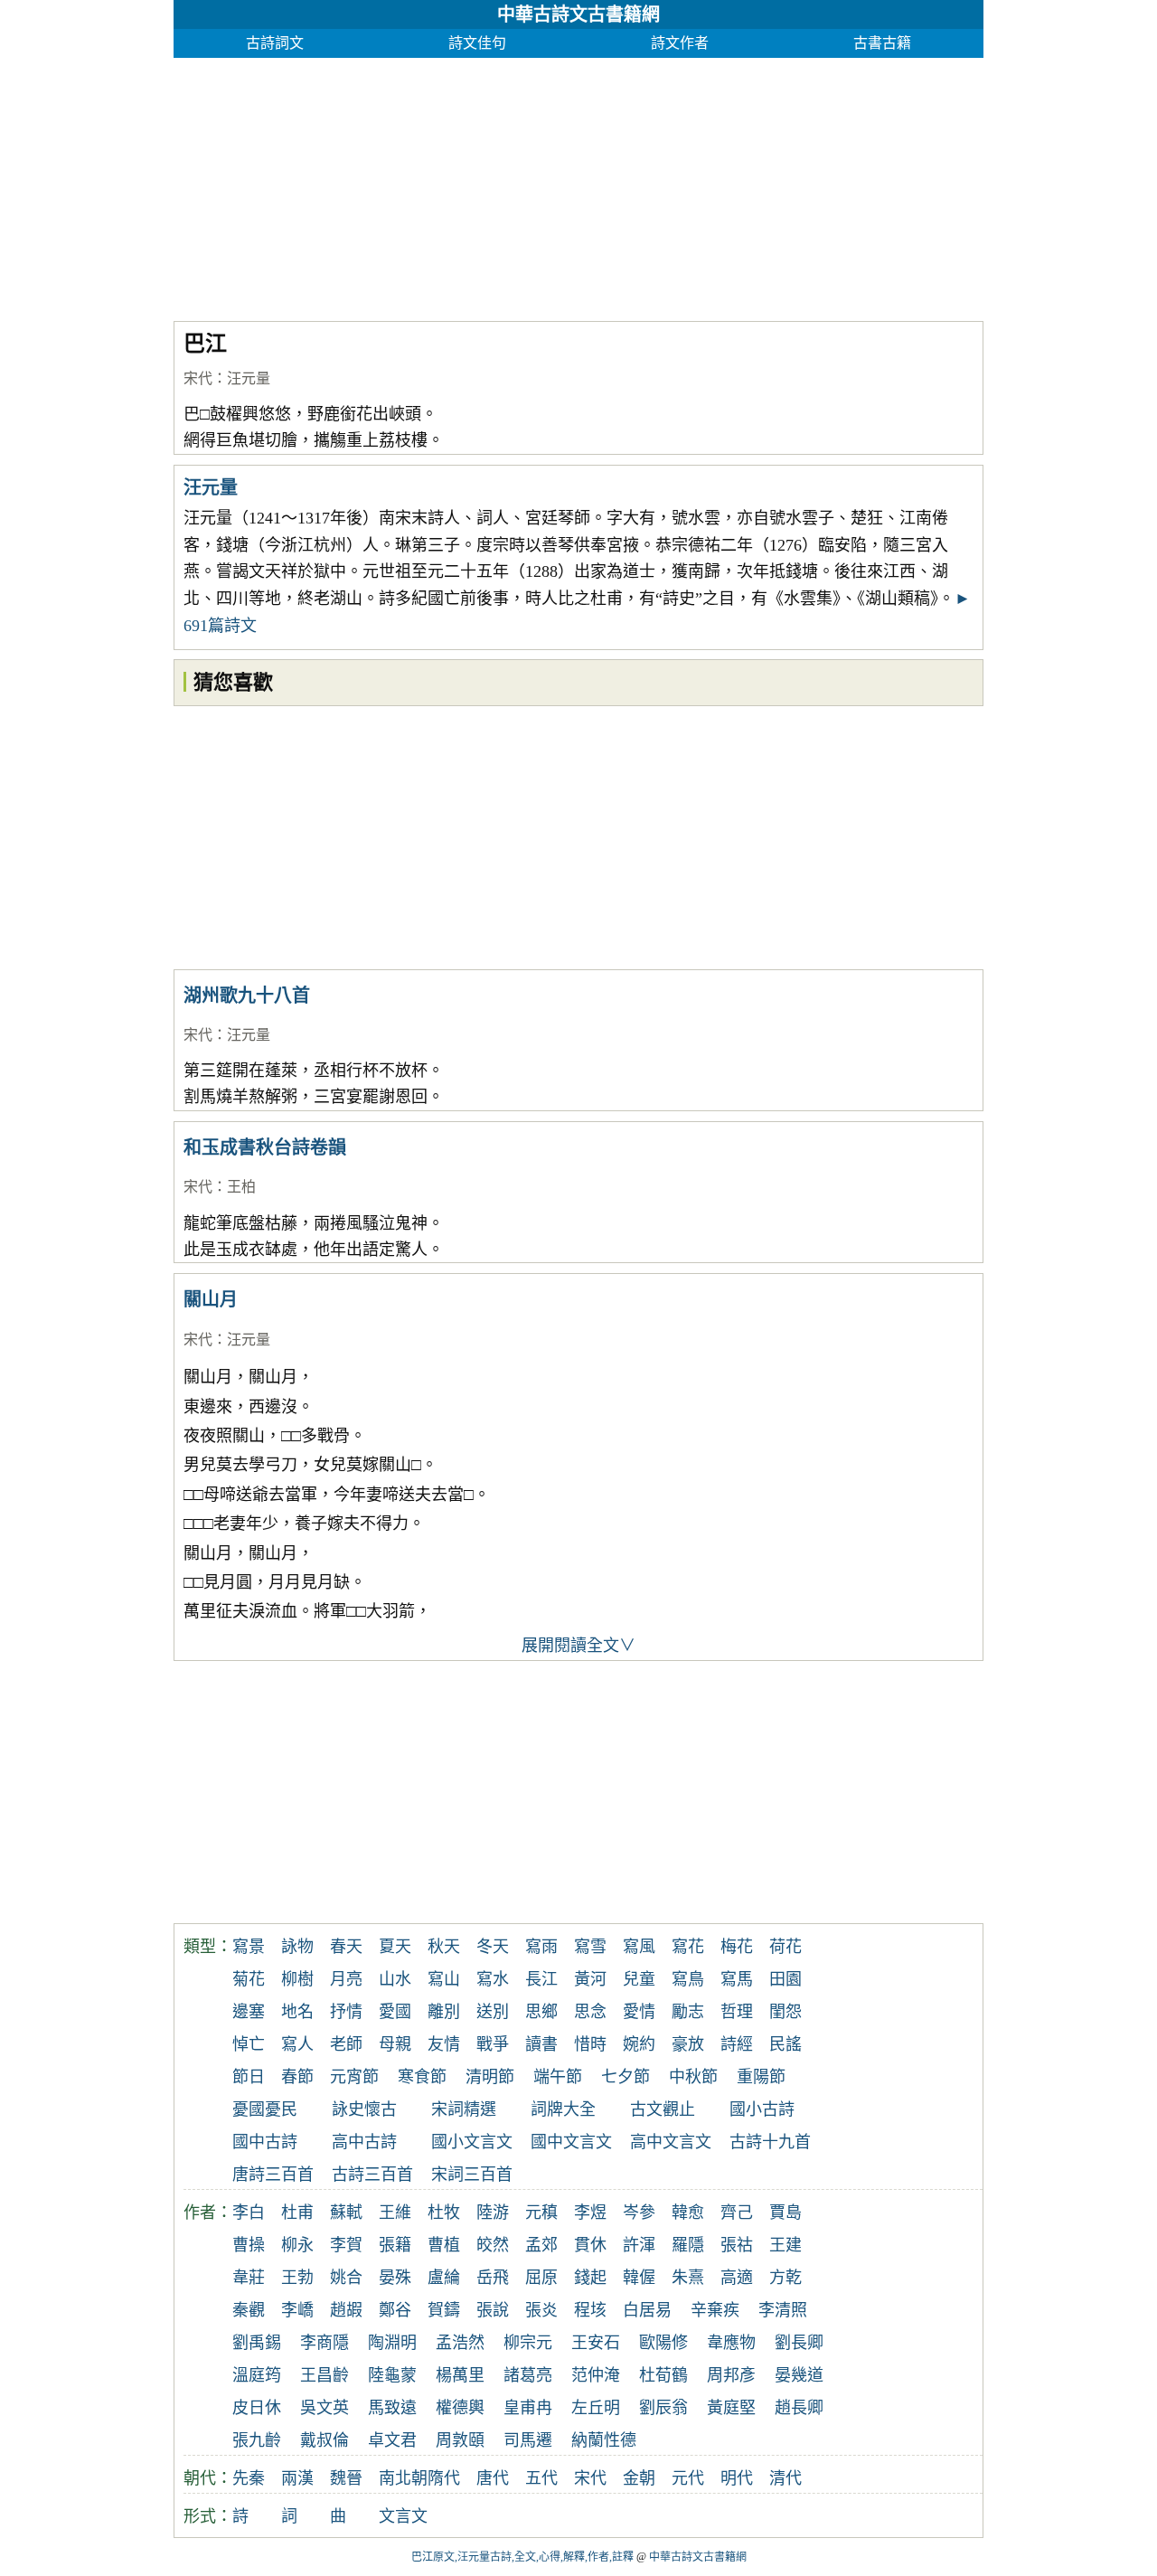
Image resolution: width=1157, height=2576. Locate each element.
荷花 (785, 1947)
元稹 (541, 2213)
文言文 (403, 2516)
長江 (541, 1979)
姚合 (346, 2278)
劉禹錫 (257, 2343)
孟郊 (541, 2245)
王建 (785, 2245)
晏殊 (395, 2278)
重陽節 (761, 2077)
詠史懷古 (364, 2109)
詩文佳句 (477, 43)
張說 (493, 2310)
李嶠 (297, 2310)
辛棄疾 (715, 2310)
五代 (541, 2478)
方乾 (785, 2278)
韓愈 (688, 2213)
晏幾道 (799, 2375)
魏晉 (346, 2478)
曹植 (444, 2245)
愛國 (395, 2012)
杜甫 (297, 2213)
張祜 (737, 2245)
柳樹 (297, 1979)
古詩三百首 (372, 2175)
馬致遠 (392, 2408)
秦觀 (249, 2310)
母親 (395, 2044)
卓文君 (392, 2440)
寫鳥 (688, 1979)
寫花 (688, 1947)
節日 (249, 2077)
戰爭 (493, 2044)
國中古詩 (265, 2142)
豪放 (688, 2044)
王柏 (241, 1187)
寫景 (249, 1947)
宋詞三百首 (472, 2175)
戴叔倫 (325, 2440)
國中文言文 (571, 2142)
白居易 (647, 2310)
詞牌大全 (563, 2109)
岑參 (639, 2213)
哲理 (737, 2012)
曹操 (249, 2245)
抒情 (346, 2012)
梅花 (737, 1947)
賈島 (785, 2213)
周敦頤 (460, 2440)
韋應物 (731, 2343)
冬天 (493, 1947)
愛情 (639, 2012)
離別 (444, 2012)
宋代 (198, 378)
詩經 (737, 2044)
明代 (737, 2478)
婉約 (639, 2044)
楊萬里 (460, 2375)
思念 (590, 2012)
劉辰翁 (663, 2408)
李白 (249, 2213)
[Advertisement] (578, 184)
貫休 (590, 2245)
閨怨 (785, 2012)
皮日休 (257, 2408)
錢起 (590, 2278)
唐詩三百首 (273, 2175)
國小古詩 (762, 2109)
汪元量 (249, 378)
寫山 (444, 1979)
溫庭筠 (257, 2375)
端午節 (558, 2077)
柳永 (297, 2245)
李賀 (346, 2245)
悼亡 (249, 2044)
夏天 (395, 1947)
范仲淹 (596, 2375)
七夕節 (626, 2077)
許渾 (639, 2245)
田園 (785, 1979)
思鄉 (541, 2012)
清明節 (490, 2077)
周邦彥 (731, 2375)
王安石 (596, 2343)
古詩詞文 (275, 43)
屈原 (541, 2278)
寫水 (493, 1979)
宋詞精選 (464, 2109)
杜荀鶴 (663, 2375)
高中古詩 (364, 2142)
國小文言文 (472, 2142)
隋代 (444, 2478)
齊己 (737, 2213)
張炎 (541, 2310)
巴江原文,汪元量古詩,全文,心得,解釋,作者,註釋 (522, 2557)
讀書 (541, 2044)
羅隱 (688, 2245)
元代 (688, 2478)
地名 (297, 2012)
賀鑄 (444, 2310)
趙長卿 (799, 2408)
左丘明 (596, 2408)
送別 (493, 2012)
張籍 (395, 2245)
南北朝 (403, 2478)
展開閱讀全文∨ (578, 1646)
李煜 (590, 2213)
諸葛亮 (528, 2375)
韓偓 (639, 2278)
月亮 (346, 1979)
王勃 (297, 2278)
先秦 (249, 2478)
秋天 (444, 1947)
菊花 (249, 1979)
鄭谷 (395, 2310)
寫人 (297, 2044)
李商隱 (325, 2343)
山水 (395, 1979)
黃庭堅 (731, 2408)
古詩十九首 (770, 2142)
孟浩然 (460, 2343)
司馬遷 (528, 2440)
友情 (444, 2044)
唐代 (493, 2478)
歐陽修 (663, 2343)
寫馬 (737, 1979)
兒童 (639, 1979)
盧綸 (444, 2278)
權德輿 (460, 2408)
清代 (785, 2478)
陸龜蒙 (392, 2375)
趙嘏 (346, 2310)
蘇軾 (346, 2213)
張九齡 (257, 2440)
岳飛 (493, 2278)
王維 (395, 2213)
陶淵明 (392, 2343)
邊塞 (249, 2012)
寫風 (639, 1947)
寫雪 (590, 1947)
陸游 (493, 2213)
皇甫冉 (528, 2408)
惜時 (590, 2044)
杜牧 (444, 2213)
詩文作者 (680, 43)
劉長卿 (799, 2343)
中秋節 (693, 2077)
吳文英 (325, 2408)
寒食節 (422, 2077)
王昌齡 (325, 2375)
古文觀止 (663, 2109)
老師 (346, 2044)
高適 (737, 2278)
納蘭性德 (604, 2440)
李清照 (783, 2310)
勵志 (688, 2012)
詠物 (297, 1947)
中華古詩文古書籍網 (578, 14)
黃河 (590, 1979)
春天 (346, 1947)
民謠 (785, 2044)
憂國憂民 (265, 2109)
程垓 (590, 2310)
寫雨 (541, 1947)
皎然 (493, 2245)
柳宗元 (528, 2343)
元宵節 (354, 2077)
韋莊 (249, 2278)
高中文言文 (671, 2142)
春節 (297, 2077)
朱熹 (688, 2278)
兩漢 (297, 2478)
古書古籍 (882, 43)
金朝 (639, 2478)
